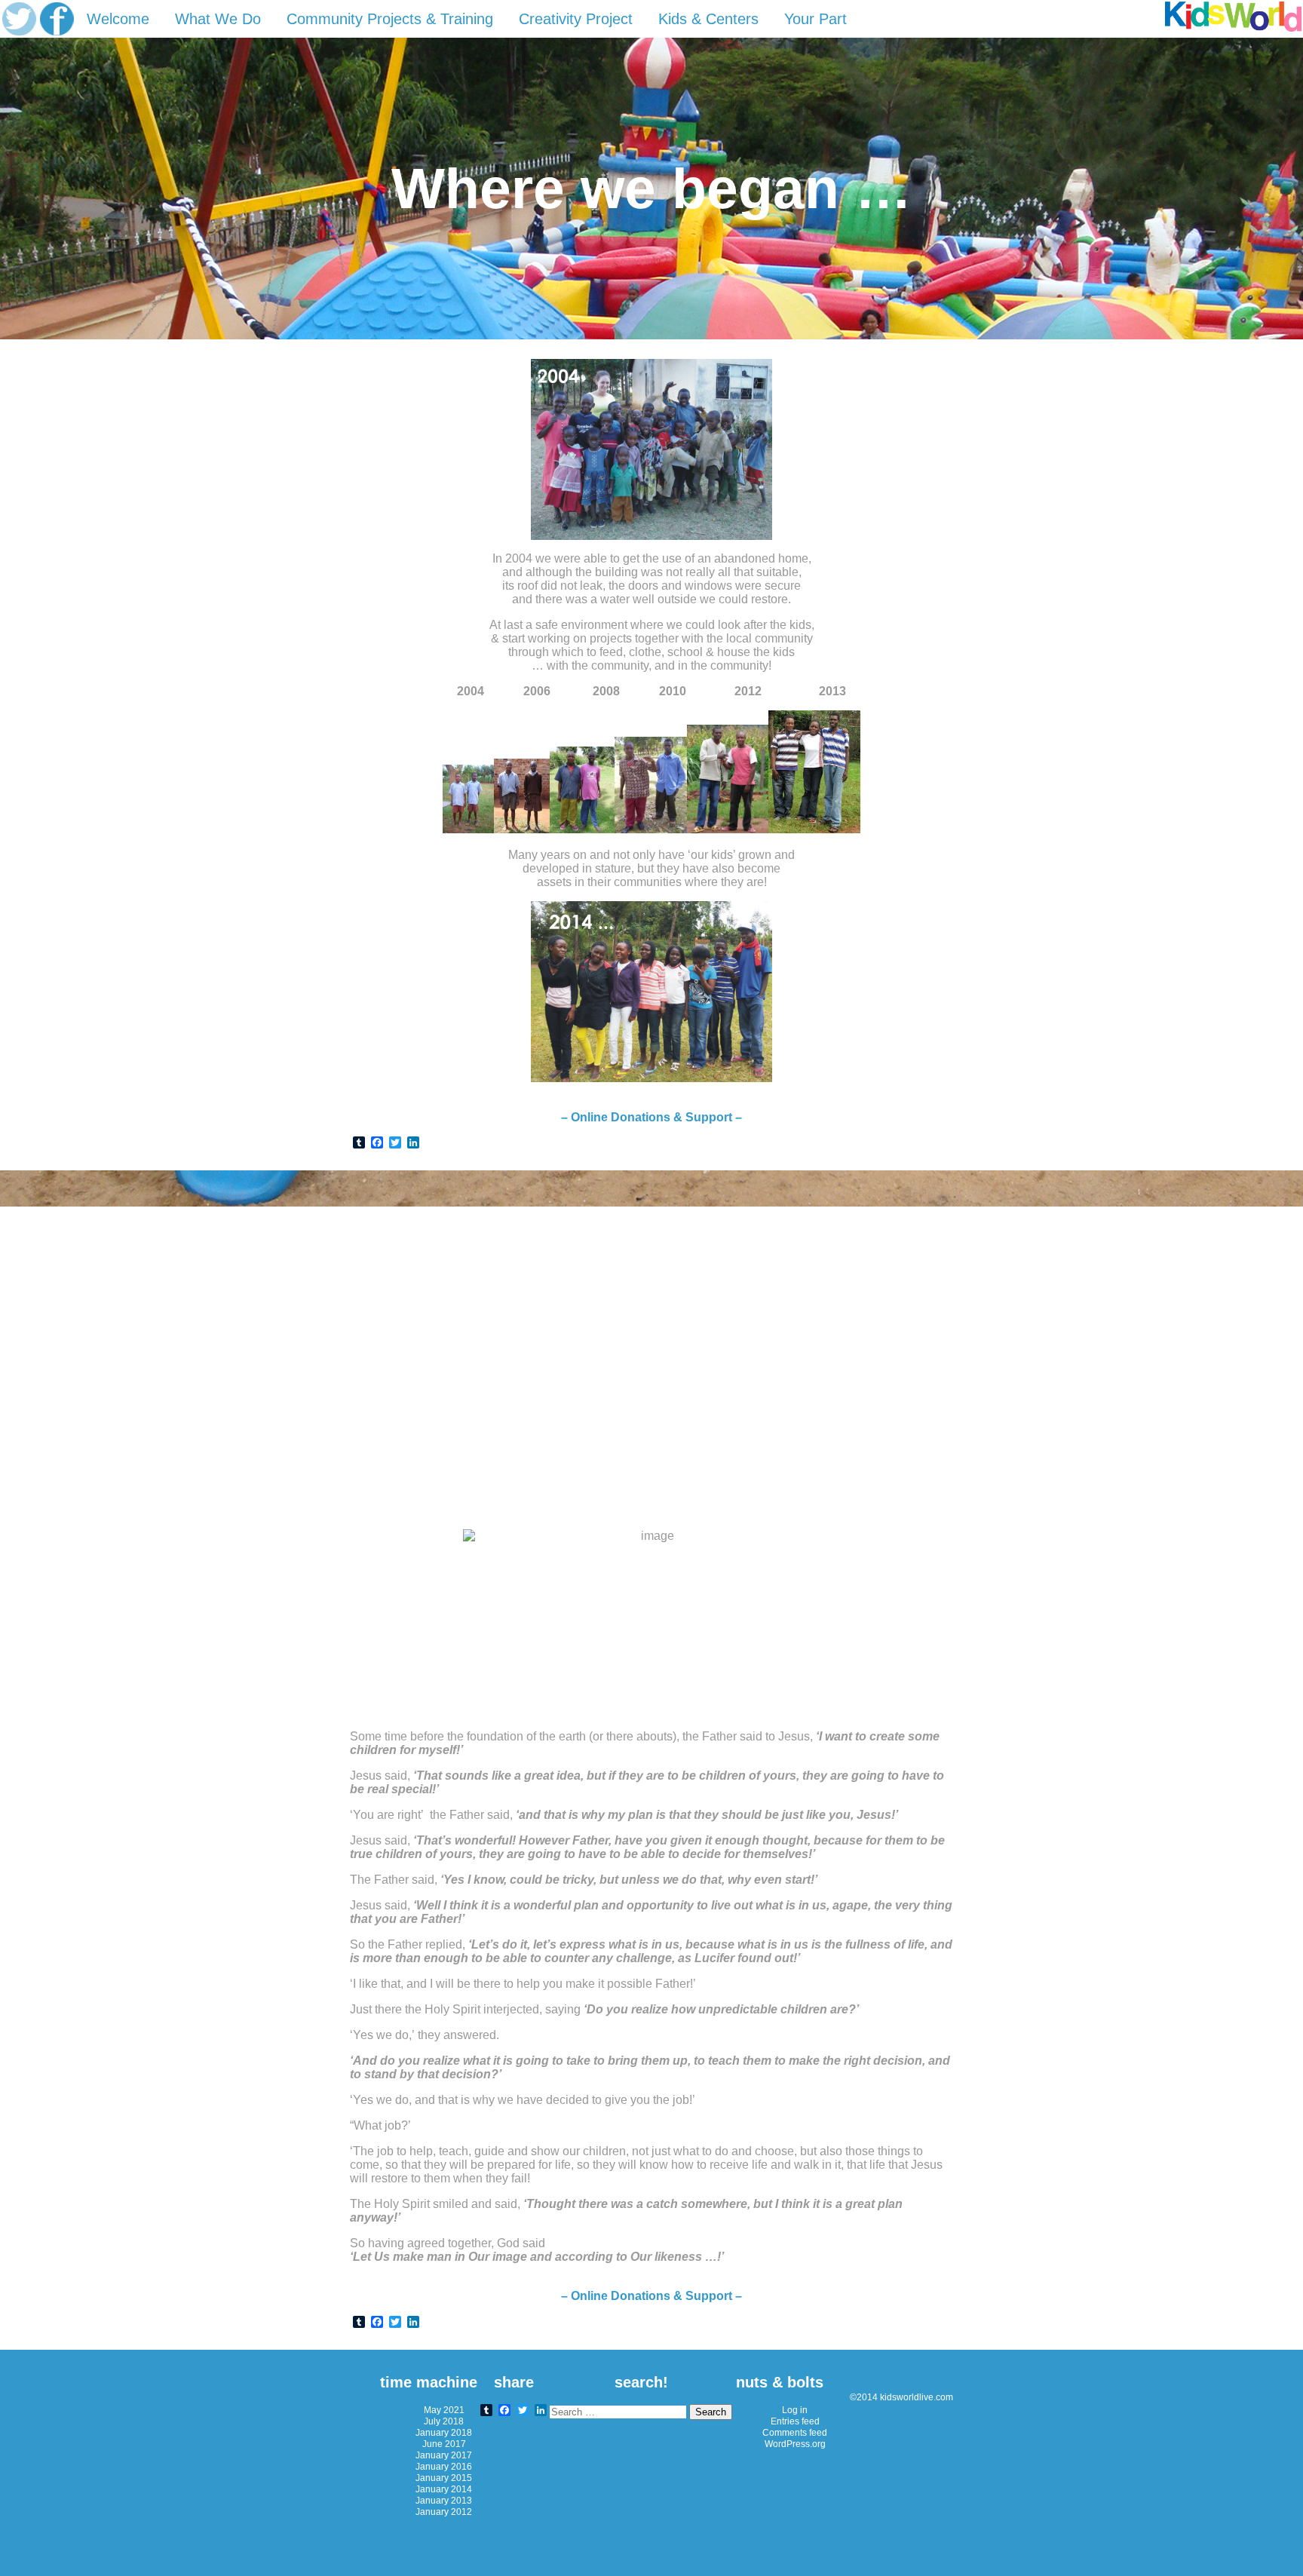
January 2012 (444, 2512)
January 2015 (444, 2478)
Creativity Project (576, 19)
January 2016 (444, 2466)
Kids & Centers (708, 19)
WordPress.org (795, 2444)
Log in (795, 2410)
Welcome (118, 19)
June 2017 (444, 2444)
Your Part (816, 19)
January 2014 (444, 2489)
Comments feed (795, 2432)
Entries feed (795, 2421)
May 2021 (444, 2410)
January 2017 (444, 2455)
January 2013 (444, 2500)
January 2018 (444, 2432)
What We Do (218, 19)
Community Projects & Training (390, 19)
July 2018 (444, 2421)
